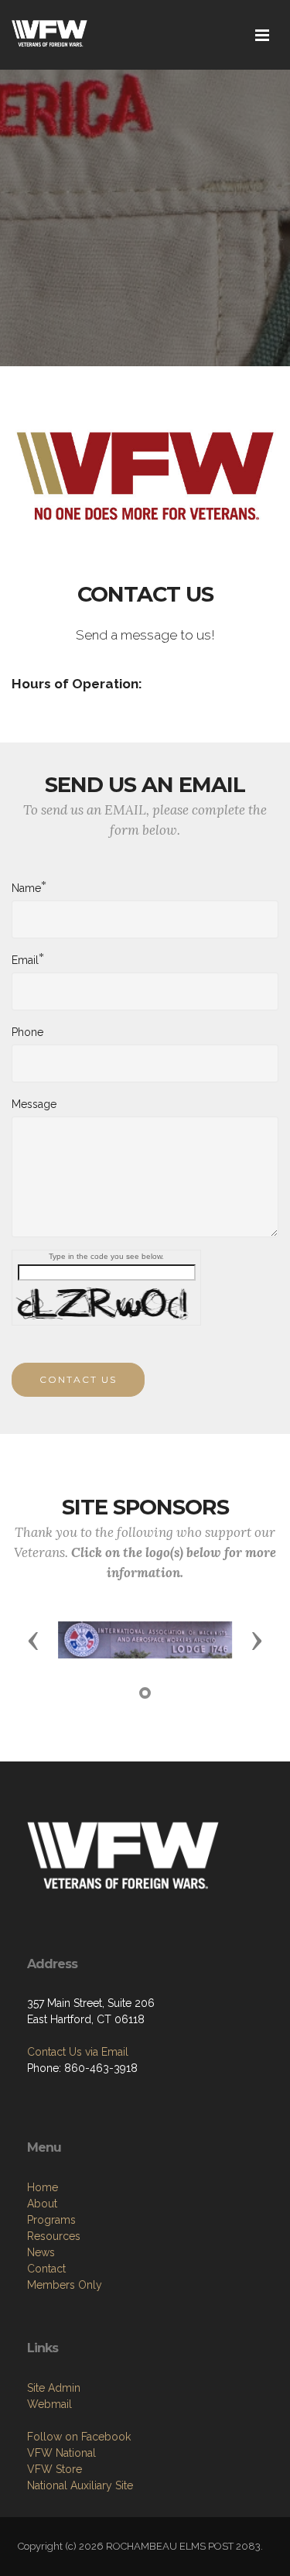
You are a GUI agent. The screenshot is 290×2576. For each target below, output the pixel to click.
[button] (33, 1640)
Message (34, 1104)
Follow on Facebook (79, 2437)
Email (25, 959)
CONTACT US (78, 1379)
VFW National (61, 2453)
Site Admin (54, 2388)
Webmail (49, 2404)
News (41, 2252)
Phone (27, 1032)
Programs (51, 2220)
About (42, 2204)
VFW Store (55, 2469)
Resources (54, 2236)
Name (26, 887)
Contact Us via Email (78, 2052)
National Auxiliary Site (80, 2485)
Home (43, 2187)
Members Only (65, 2285)
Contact (46, 2269)
